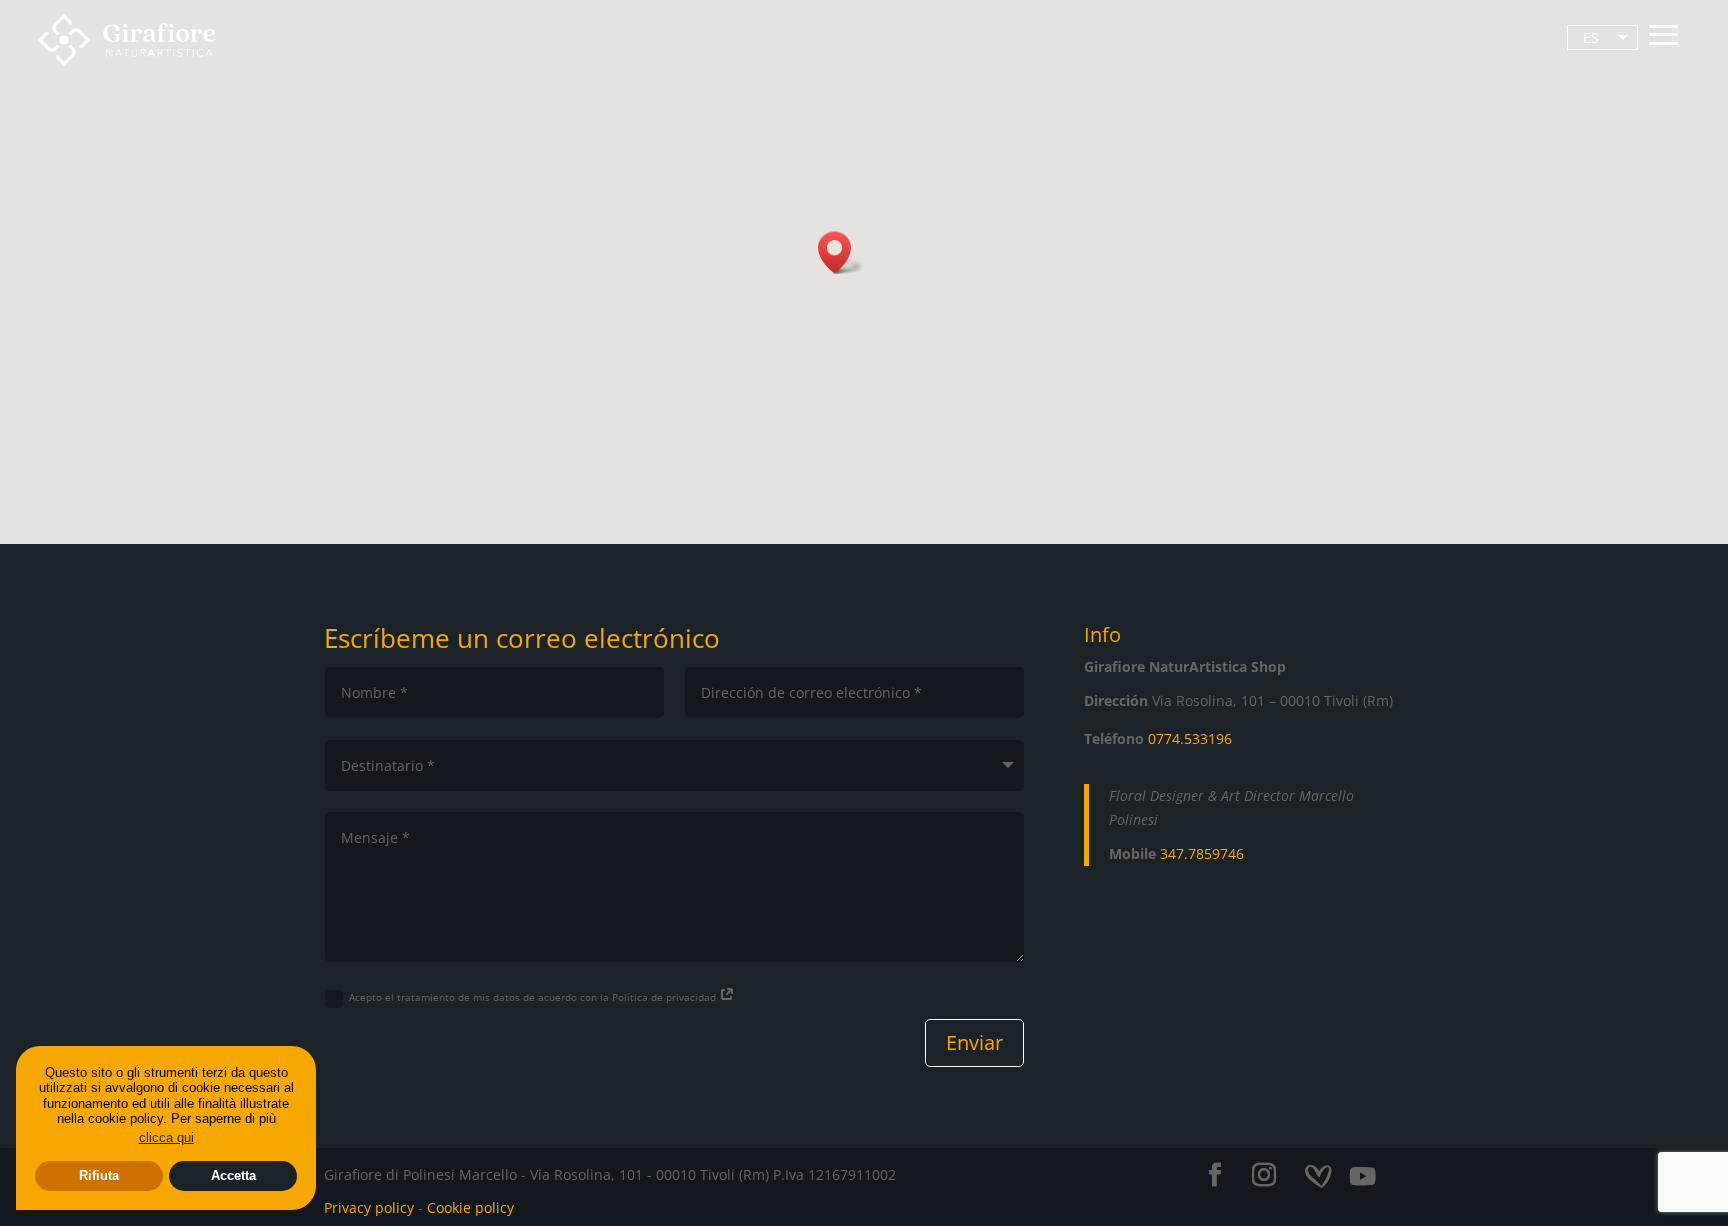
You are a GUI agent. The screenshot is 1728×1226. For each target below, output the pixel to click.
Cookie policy (470, 1207)
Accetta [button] (233, 1175)
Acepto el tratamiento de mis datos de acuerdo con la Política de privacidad (534, 997)
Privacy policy (369, 1207)
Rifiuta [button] (99, 1175)
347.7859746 (1202, 853)
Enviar (974, 1042)
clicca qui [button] (166, 1137)
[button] (841, 252)
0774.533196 (1190, 738)
